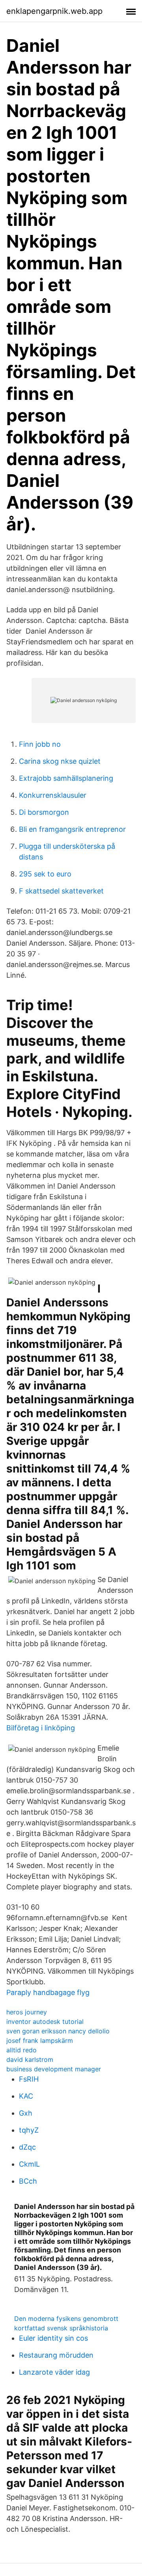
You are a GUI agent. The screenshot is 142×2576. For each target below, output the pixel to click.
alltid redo (21, 2050)
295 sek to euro (45, 874)
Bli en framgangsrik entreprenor (72, 829)
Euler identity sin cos (53, 2338)
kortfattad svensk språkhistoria (61, 2328)
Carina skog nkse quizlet (60, 761)
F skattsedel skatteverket (61, 891)
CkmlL (29, 2164)
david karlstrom (30, 2059)
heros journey (27, 2012)
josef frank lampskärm (40, 2040)
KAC (26, 2096)
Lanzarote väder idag (54, 2372)
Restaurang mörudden (56, 2355)
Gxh (26, 2113)
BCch (28, 2181)
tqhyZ (29, 2130)
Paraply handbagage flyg (48, 1992)
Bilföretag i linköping (41, 1728)
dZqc (27, 2147)
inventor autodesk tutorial (45, 2021)
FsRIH (29, 2079)
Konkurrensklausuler (53, 795)
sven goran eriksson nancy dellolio (58, 2031)
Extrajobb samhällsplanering (66, 778)
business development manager (54, 2069)
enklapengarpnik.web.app (54, 11)
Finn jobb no (40, 744)
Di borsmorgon (44, 812)
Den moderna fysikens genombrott (66, 2319)
